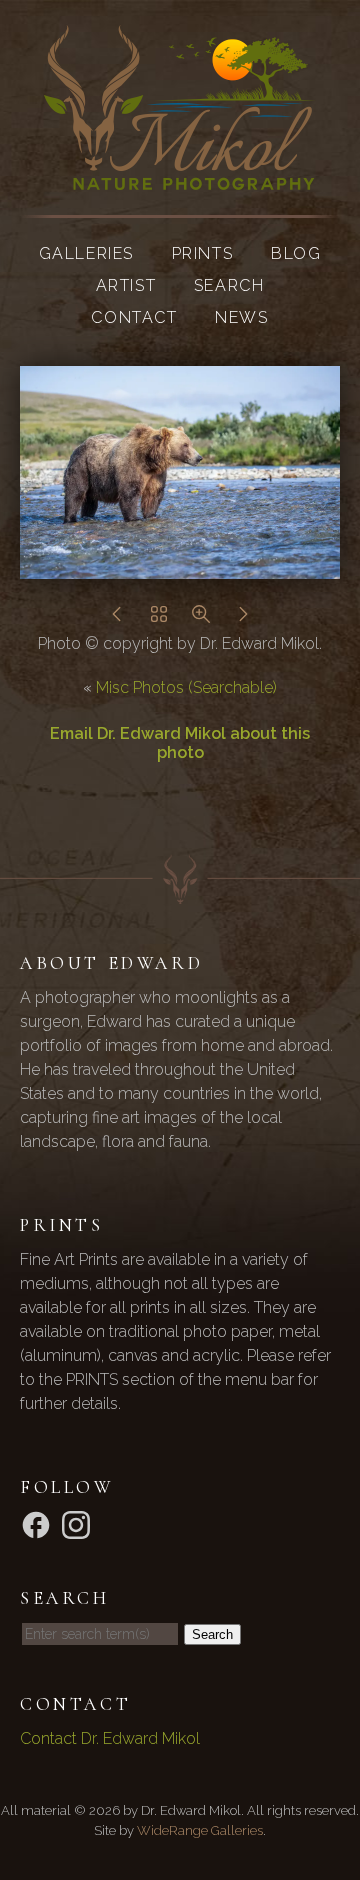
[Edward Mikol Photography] (180, 177)
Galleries (86, 253)
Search (229, 285)
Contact (134, 317)
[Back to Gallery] (159, 619)
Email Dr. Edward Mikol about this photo (180, 743)
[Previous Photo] (117, 619)
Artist (126, 285)
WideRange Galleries (200, 1830)
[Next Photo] (243, 619)
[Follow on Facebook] (39, 1524)
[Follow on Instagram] (79, 1524)
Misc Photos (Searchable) (186, 687)
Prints (203, 253)
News (241, 317)
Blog (296, 253)
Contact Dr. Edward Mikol (110, 1738)
